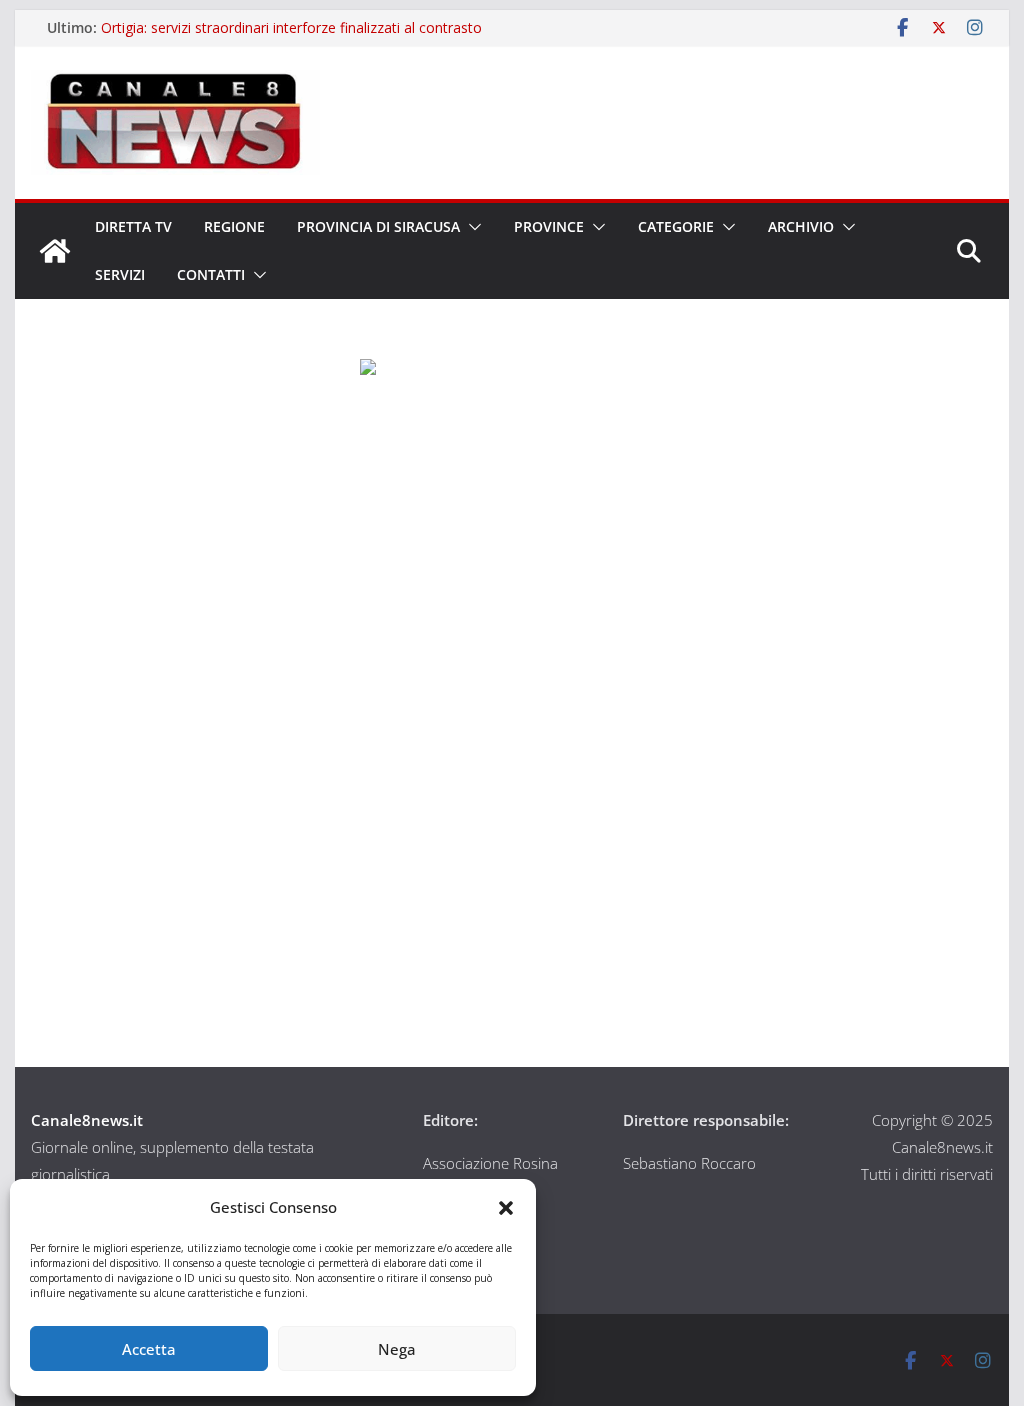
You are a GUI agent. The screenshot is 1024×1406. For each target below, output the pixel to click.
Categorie (676, 226)
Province (549, 226)
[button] (506, 1208)
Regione (234, 226)
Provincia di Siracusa (378, 226)
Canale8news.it (87, 1120)
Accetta (149, 1349)
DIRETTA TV (133, 226)
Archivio (801, 226)
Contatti (211, 274)
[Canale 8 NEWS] (55, 251)
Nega (397, 1349)
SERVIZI (120, 274)
